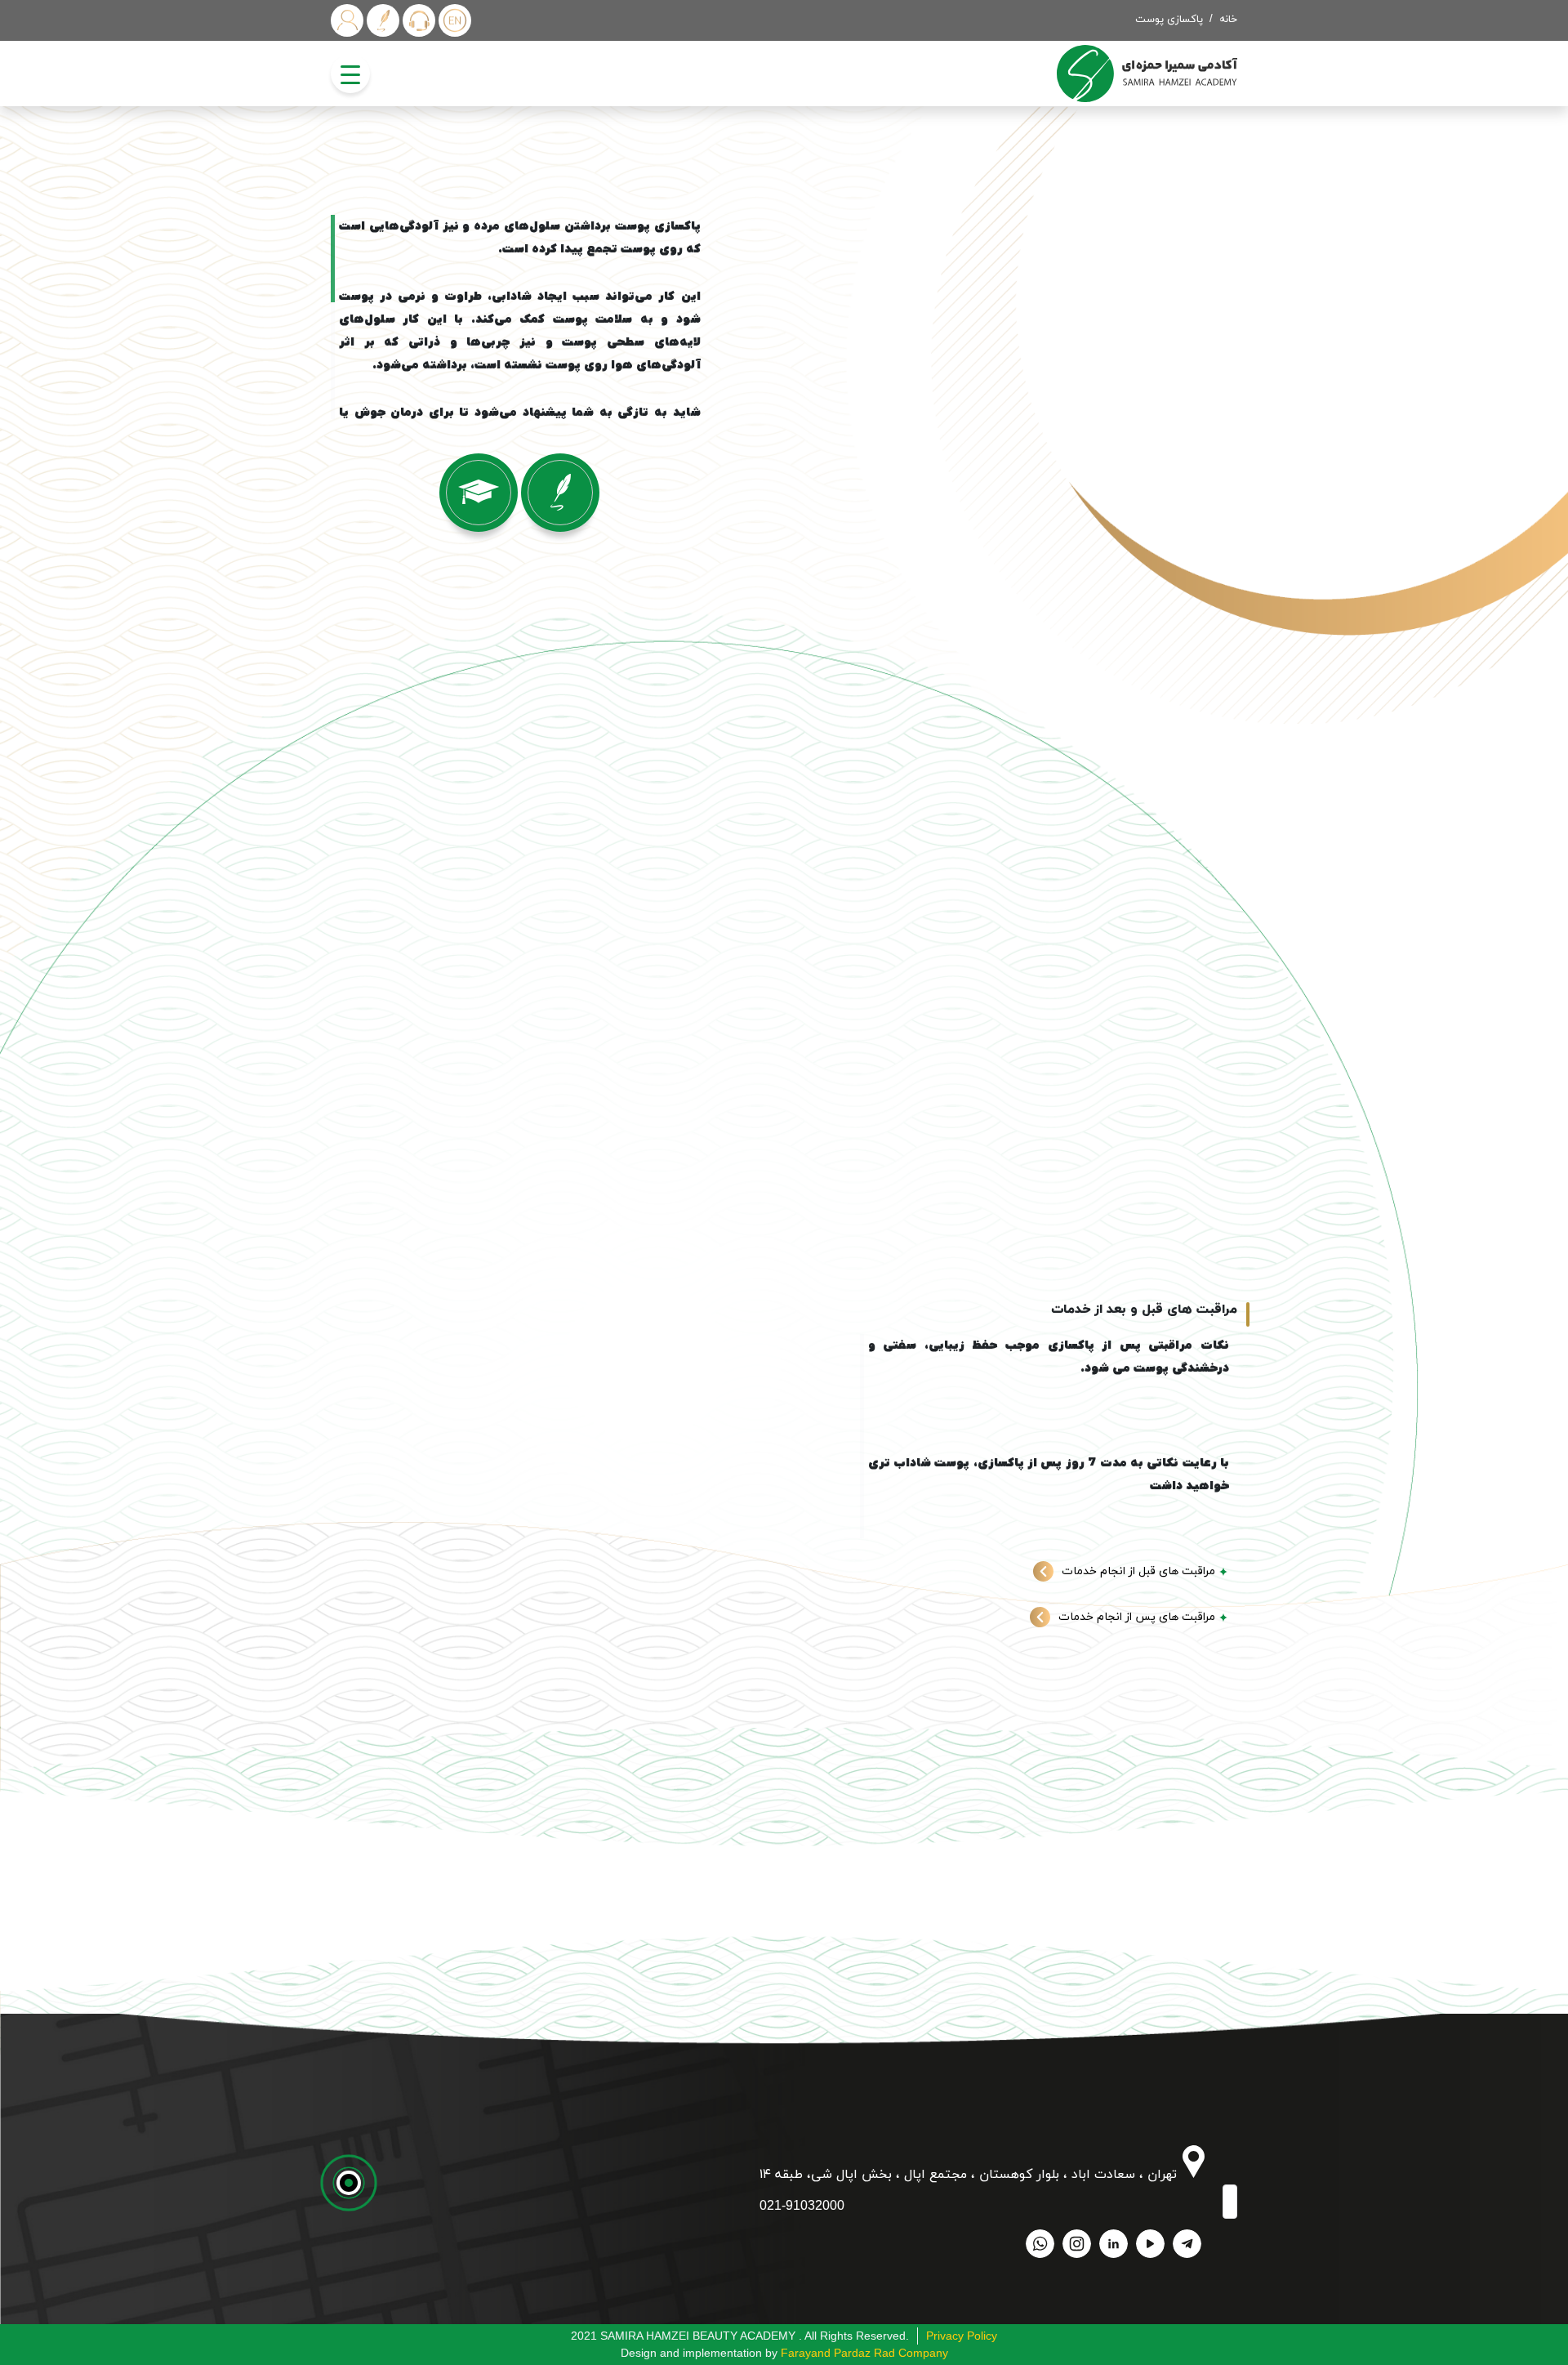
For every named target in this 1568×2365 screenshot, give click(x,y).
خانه (1228, 20)
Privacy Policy (962, 2336)
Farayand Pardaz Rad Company (864, 2353)
